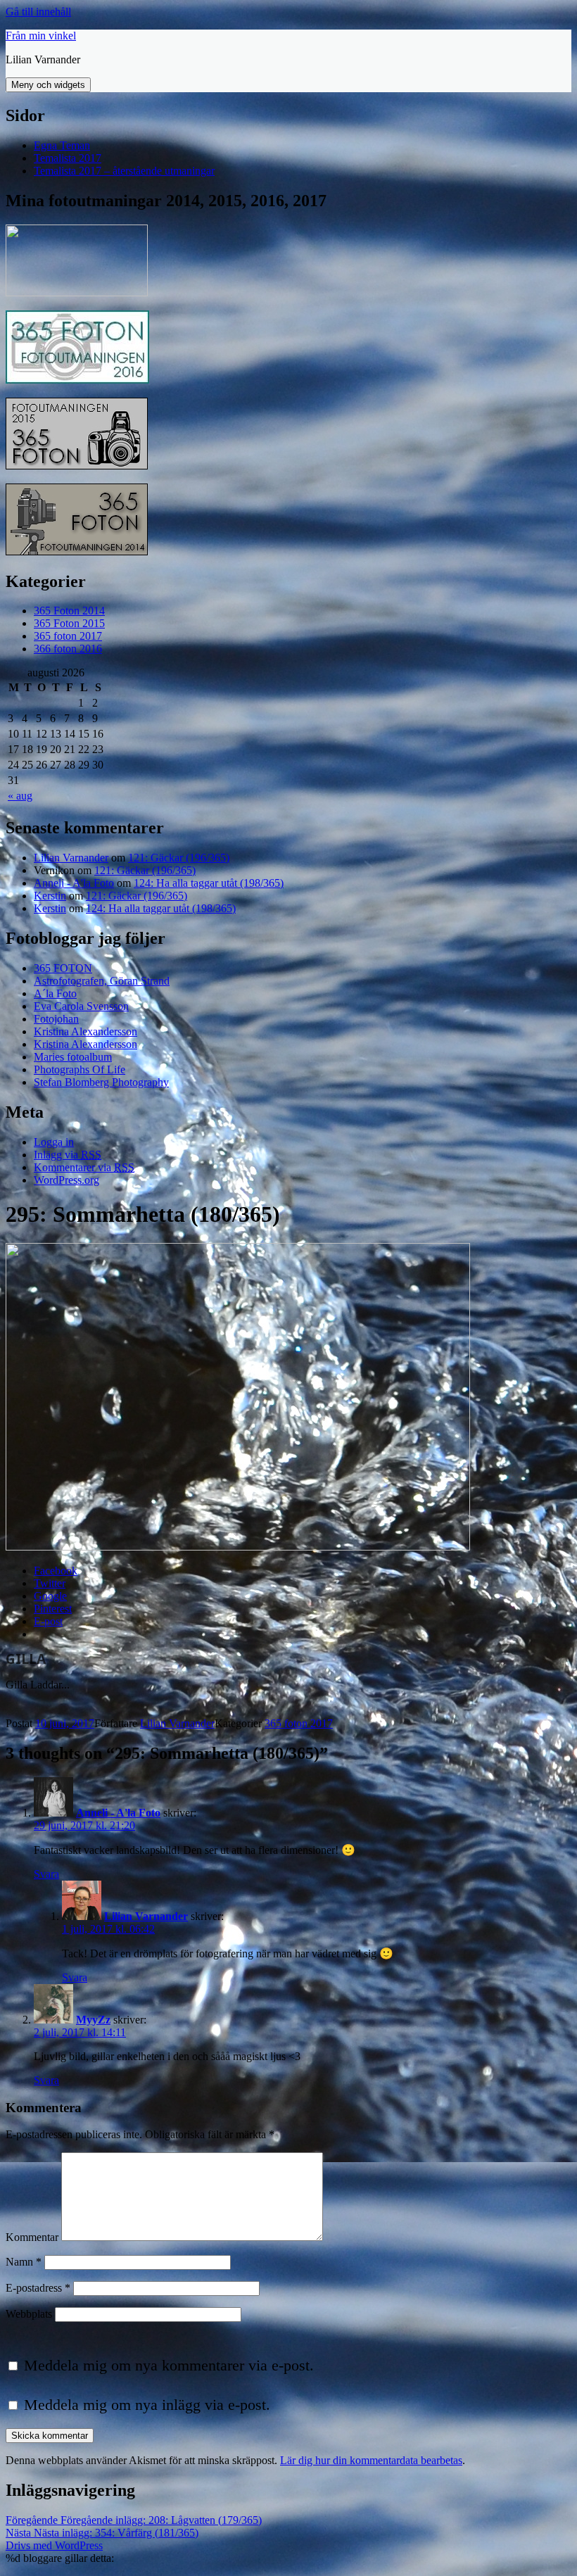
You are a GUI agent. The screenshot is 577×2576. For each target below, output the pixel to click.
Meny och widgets (48, 85)
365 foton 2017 (68, 636)
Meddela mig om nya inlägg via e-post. (147, 2405)
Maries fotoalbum (73, 1057)
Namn (24, 2262)
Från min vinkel (41, 36)
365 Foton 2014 (69, 611)
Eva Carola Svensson (81, 1006)
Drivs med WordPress (54, 2545)
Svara (46, 1874)
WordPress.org (66, 1180)
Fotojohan (56, 1019)
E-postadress (38, 2288)
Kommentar (32, 2237)
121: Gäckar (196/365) (179, 858)
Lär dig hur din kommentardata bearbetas (371, 2460)
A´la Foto (55, 993)
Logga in (54, 1142)
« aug (20, 796)
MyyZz (93, 2020)
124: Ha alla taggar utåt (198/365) (209, 883)
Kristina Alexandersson (85, 1031)
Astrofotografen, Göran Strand (102, 981)
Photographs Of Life (80, 1069)
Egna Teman (62, 145)
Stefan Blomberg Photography (101, 1082)
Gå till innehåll (38, 12)
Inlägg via (68, 1155)
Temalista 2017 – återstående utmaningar (124, 171)
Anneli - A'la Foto (74, 883)
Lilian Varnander (71, 858)
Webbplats (29, 2314)
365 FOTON (63, 968)
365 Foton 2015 (69, 623)
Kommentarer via (84, 1167)
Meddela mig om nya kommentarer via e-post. (169, 2365)
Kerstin (50, 896)
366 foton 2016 (68, 649)
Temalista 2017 (68, 158)
